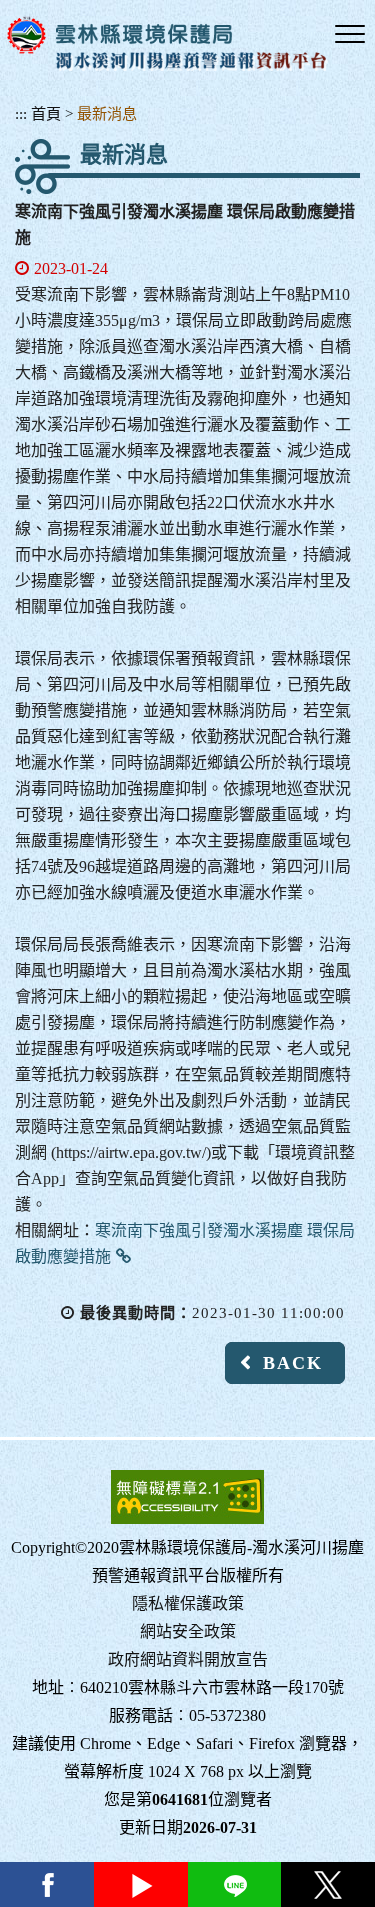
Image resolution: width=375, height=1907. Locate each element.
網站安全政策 (188, 1631)
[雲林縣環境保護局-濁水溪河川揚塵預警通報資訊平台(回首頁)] (167, 43)
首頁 (46, 113)
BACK (293, 1363)
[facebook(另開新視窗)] (47, 1884)
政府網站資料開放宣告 (188, 1659)
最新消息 (107, 113)
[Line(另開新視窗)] (235, 1884)
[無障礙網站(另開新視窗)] (187, 1497)
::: (21, 113)
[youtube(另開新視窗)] (141, 1884)
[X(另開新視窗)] (328, 1884)
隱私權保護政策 (188, 1603)
